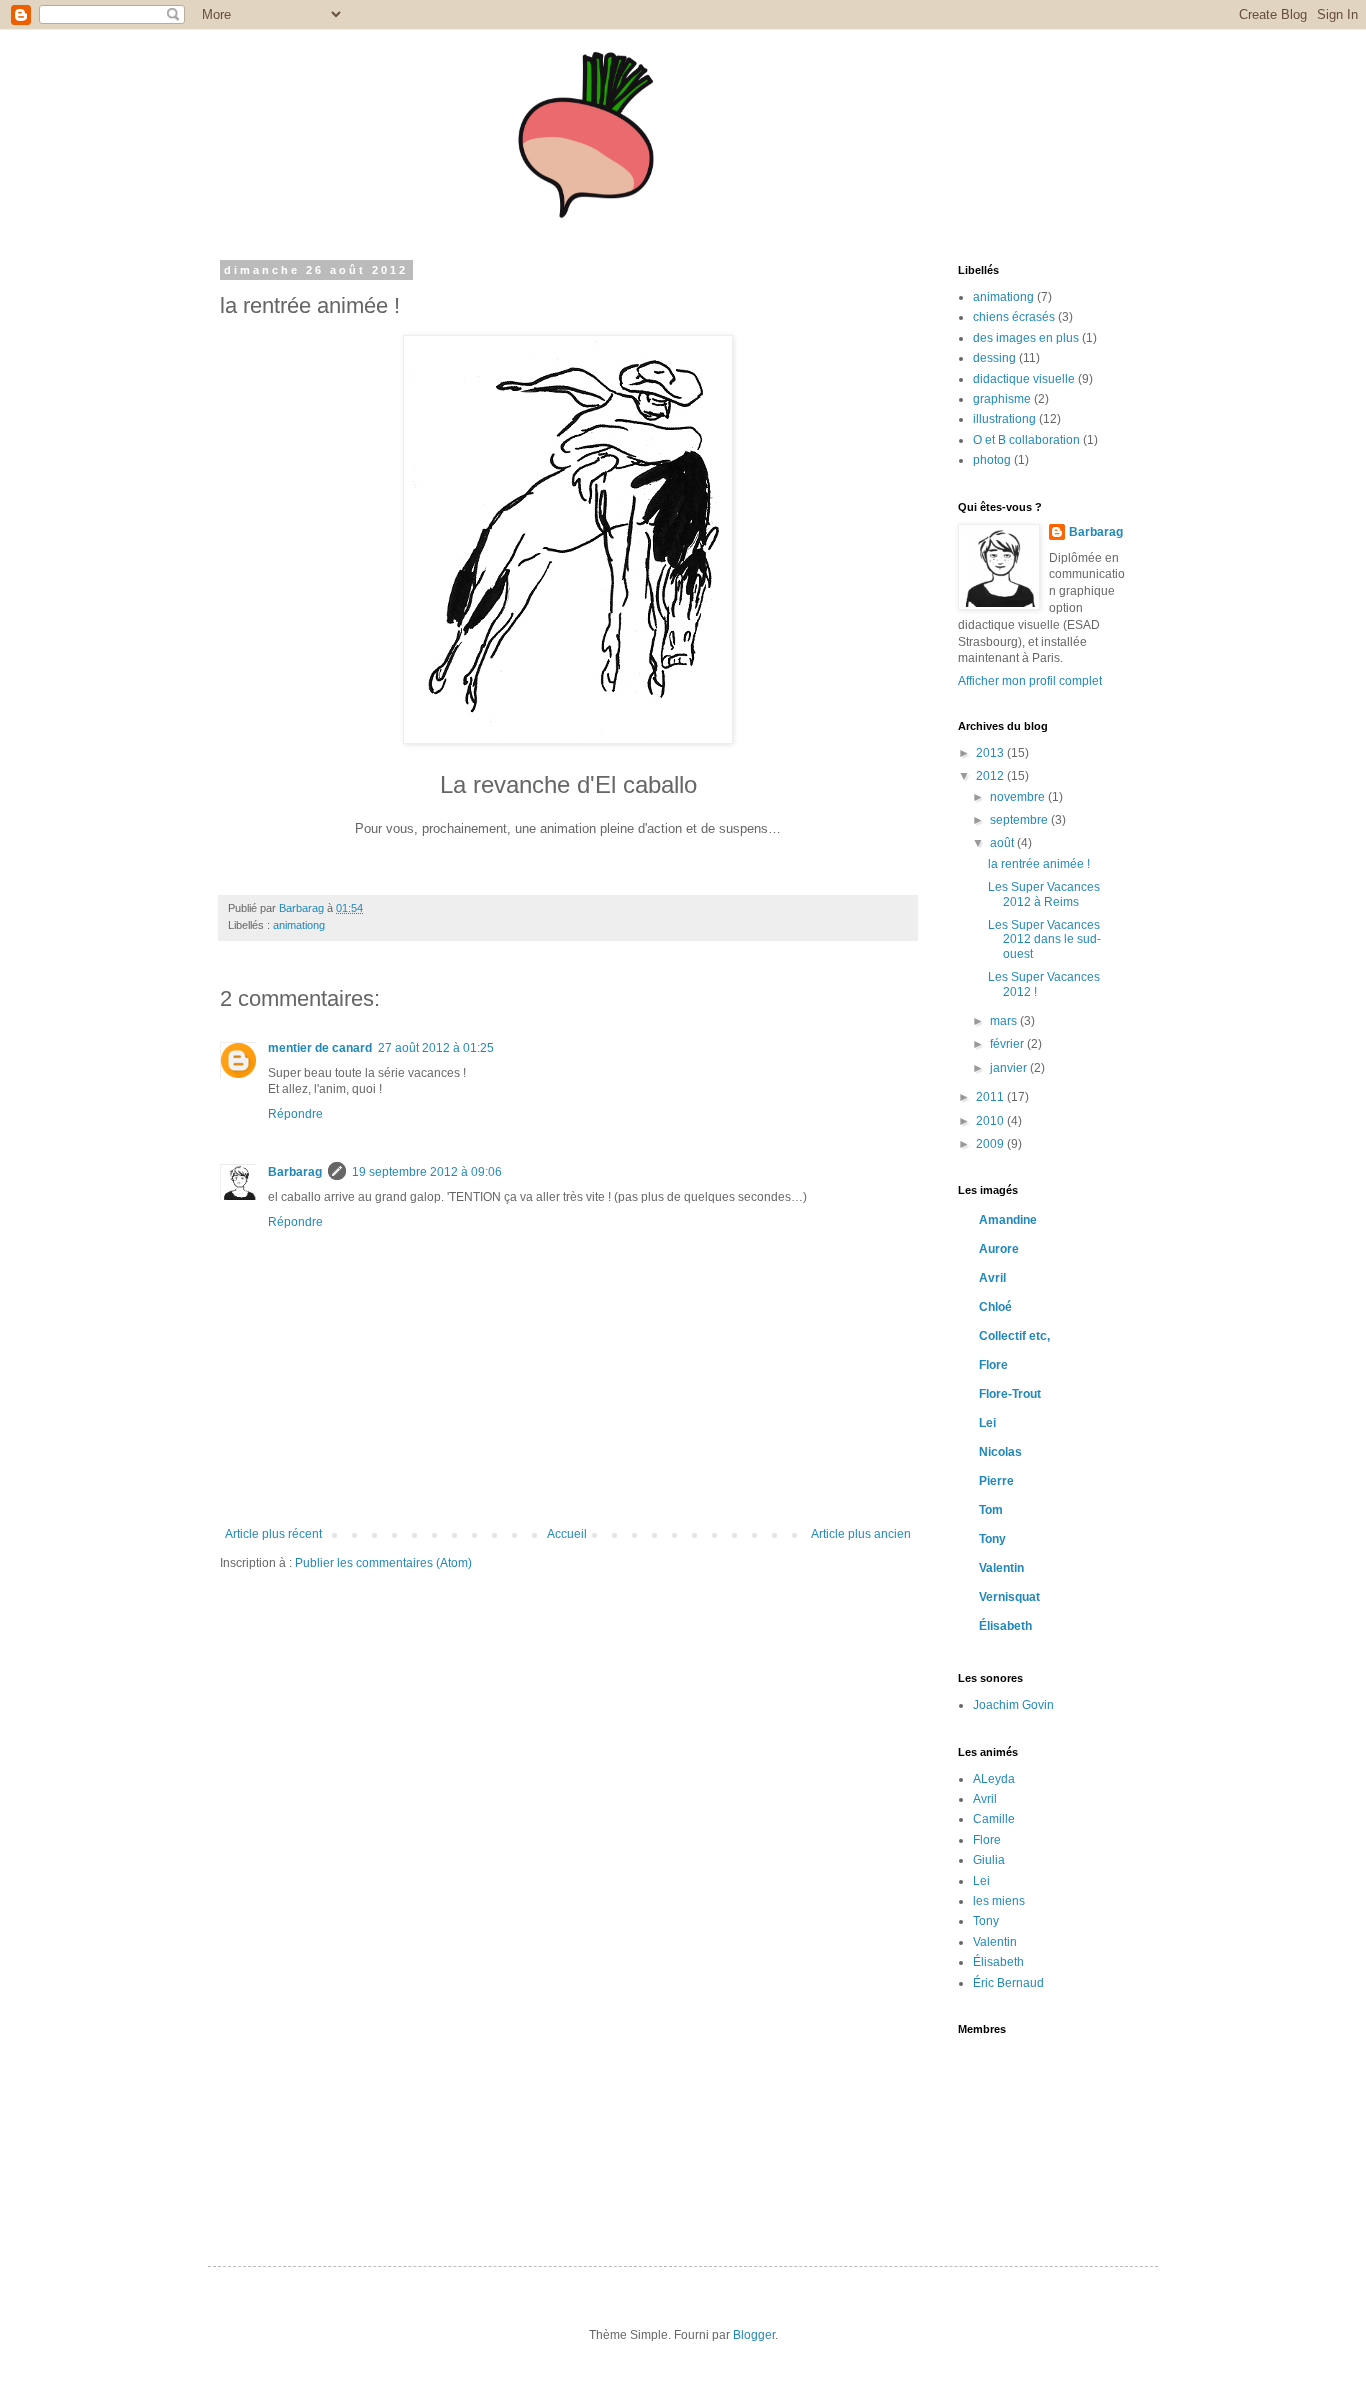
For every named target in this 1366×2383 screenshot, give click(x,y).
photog (992, 460)
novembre (1019, 797)
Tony (992, 1539)
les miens (999, 1901)
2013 (991, 753)
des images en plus (1026, 338)
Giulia (989, 1860)
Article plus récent (273, 1534)
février (1008, 1044)
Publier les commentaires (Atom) (383, 1563)
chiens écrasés (1014, 317)
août (1003, 843)
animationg (299, 925)
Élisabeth (1005, 1626)
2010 (991, 1121)
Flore (993, 1365)
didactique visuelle (1024, 379)
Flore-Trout (1010, 1394)
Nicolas (1000, 1452)
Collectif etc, (1014, 1336)
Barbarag (295, 1172)
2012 (991, 776)
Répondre (295, 1114)
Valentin (1001, 1568)
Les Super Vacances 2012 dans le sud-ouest (1044, 939)
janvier (1010, 1068)
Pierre (996, 1481)
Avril (992, 1278)
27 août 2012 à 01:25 (436, 1048)
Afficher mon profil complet (1030, 681)
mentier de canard (320, 1048)
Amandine (1008, 1220)
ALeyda (994, 1779)
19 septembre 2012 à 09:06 (427, 1172)
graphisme (1002, 399)
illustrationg (1004, 419)
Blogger (754, 2335)
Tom (991, 1510)
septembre (1020, 820)
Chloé (995, 1307)
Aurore (999, 1249)
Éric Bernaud (1008, 1983)
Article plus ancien (861, 1534)
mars (1005, 1021)
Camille (994, 1819)
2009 (991, 1144)
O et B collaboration (1026, 440)
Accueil (567, 1534)
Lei (987, 1423)
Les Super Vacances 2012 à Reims (1044, 894)
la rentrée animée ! (1039, 864)
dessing (994, 358)
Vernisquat (1009, 1597)
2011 (991, 1097)
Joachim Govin (1013, 1705)
